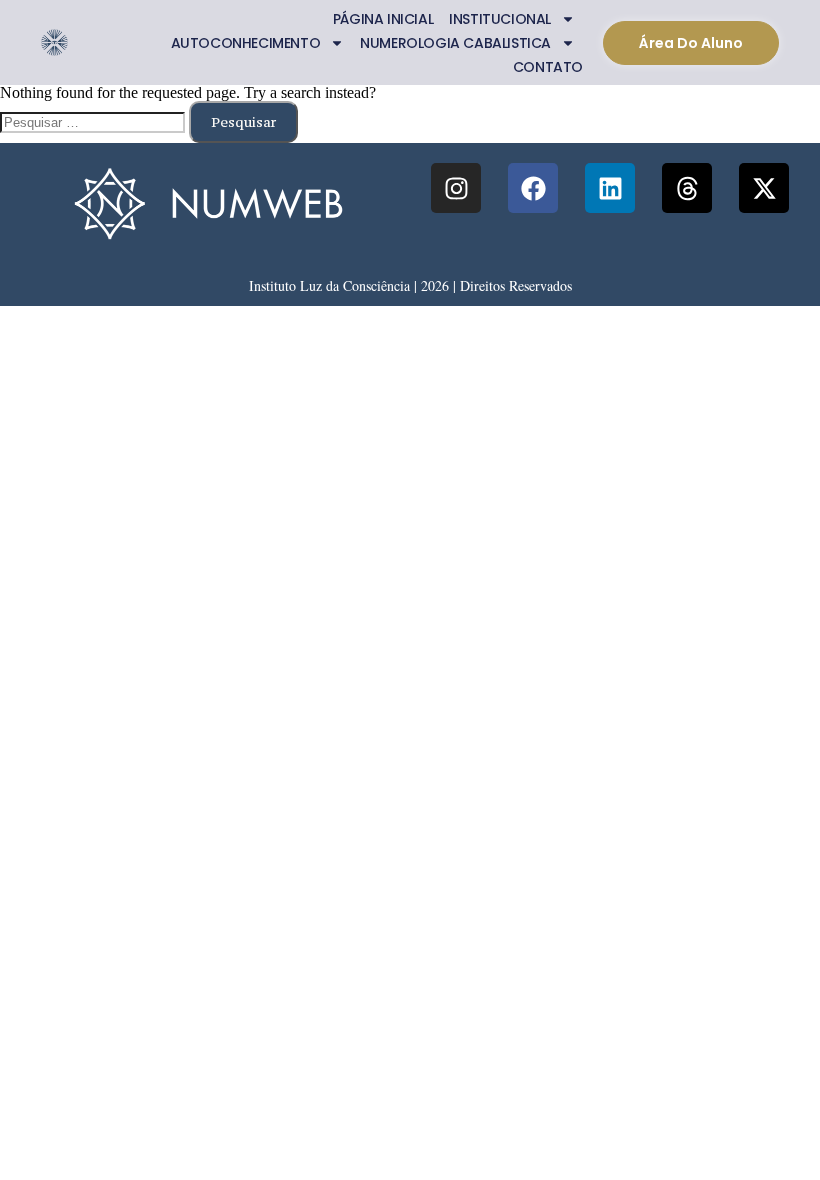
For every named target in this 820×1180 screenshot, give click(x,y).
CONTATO (548, 67)
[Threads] (687, 188)
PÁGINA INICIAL (383, 19)
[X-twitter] (764, 188)
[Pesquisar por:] (94, 121)
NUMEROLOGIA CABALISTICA (455, 43)
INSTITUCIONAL (500, 19)
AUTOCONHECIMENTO (246, 43)
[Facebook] (533, 188)
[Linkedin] (610, 188)
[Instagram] (456, 188)
